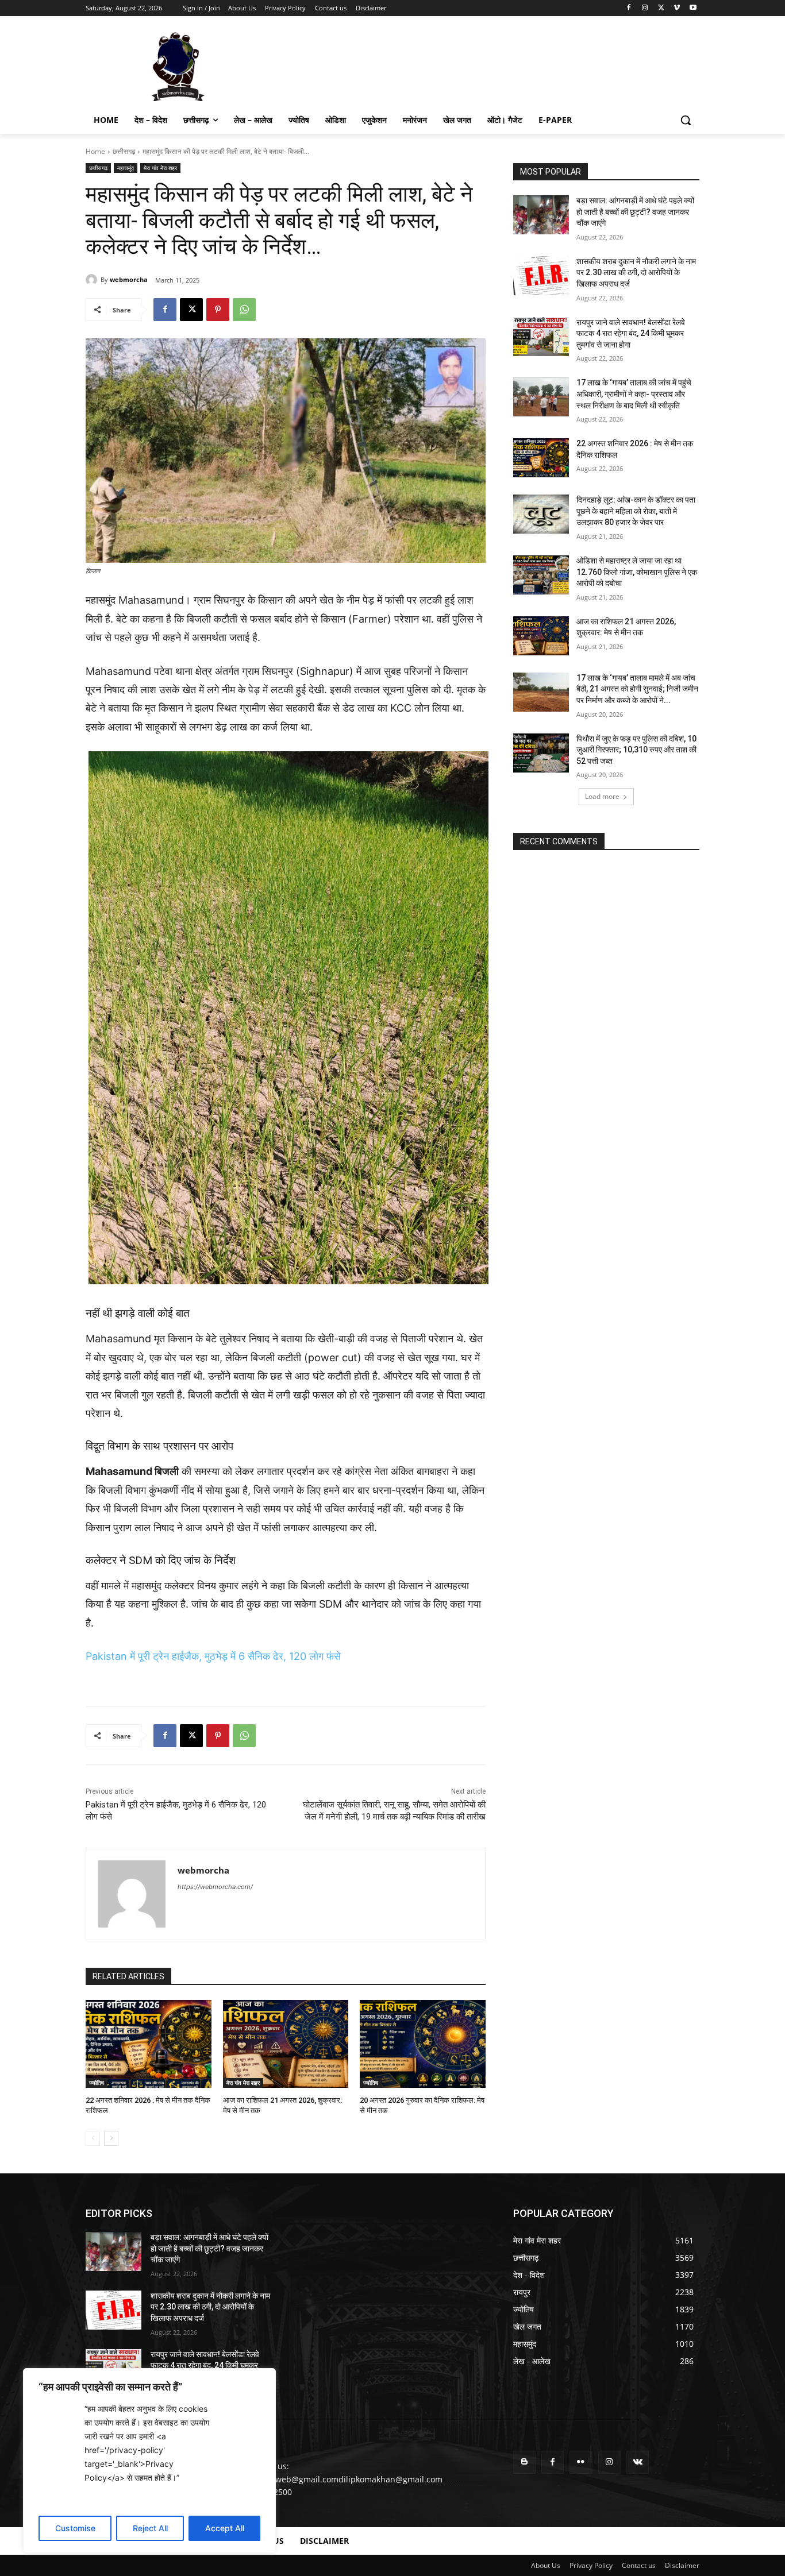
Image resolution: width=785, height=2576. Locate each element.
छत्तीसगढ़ (124, 151)
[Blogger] (524, 2462)
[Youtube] (693, 8)
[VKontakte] (638, 2462)
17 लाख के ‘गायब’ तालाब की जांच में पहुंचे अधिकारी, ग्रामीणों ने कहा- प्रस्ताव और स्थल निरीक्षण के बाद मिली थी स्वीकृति (634, 394)
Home (95, 151)
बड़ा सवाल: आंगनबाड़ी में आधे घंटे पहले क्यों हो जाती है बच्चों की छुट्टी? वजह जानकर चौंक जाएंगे (635, 212)
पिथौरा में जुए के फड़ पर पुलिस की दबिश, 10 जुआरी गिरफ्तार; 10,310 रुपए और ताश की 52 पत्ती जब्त (636, 750)
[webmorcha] (93, 280)
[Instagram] (645, 8)
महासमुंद (126, 168)
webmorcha (129, 279)
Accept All (225, 2528)
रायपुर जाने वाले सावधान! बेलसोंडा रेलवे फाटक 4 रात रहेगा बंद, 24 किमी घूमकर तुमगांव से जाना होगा (631, 333)
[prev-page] (93, 2138)
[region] (149, 2461)
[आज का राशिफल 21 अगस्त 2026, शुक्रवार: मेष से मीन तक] (286, 2044)
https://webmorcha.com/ (215, 1887)
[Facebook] (629, 8)
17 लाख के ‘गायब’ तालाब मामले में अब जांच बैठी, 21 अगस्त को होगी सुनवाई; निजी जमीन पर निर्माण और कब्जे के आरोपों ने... (637, 689)
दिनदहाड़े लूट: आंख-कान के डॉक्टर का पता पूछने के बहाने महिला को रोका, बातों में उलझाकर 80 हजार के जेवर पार (636, 511)
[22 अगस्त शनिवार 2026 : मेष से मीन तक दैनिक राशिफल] (149, 2044)
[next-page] (111, 2138)
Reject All (150, 2528)
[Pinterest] (218, 310)
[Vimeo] (677, 8)
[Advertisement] (479, 65)
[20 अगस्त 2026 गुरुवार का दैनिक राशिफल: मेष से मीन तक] (423, 2044)
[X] (661, 8)
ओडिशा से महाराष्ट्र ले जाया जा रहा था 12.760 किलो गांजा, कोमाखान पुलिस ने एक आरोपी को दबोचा (637, 572)
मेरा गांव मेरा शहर (160, 168)
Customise (75, 2528)
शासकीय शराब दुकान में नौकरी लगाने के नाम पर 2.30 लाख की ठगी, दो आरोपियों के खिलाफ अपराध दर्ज (636, 273)
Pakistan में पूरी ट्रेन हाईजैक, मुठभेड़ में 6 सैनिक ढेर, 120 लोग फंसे (213, 1656)
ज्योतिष (97, 2083)
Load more (602, 796)
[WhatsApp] (244, 310)
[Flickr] (581, 2462)
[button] (686, 120)
